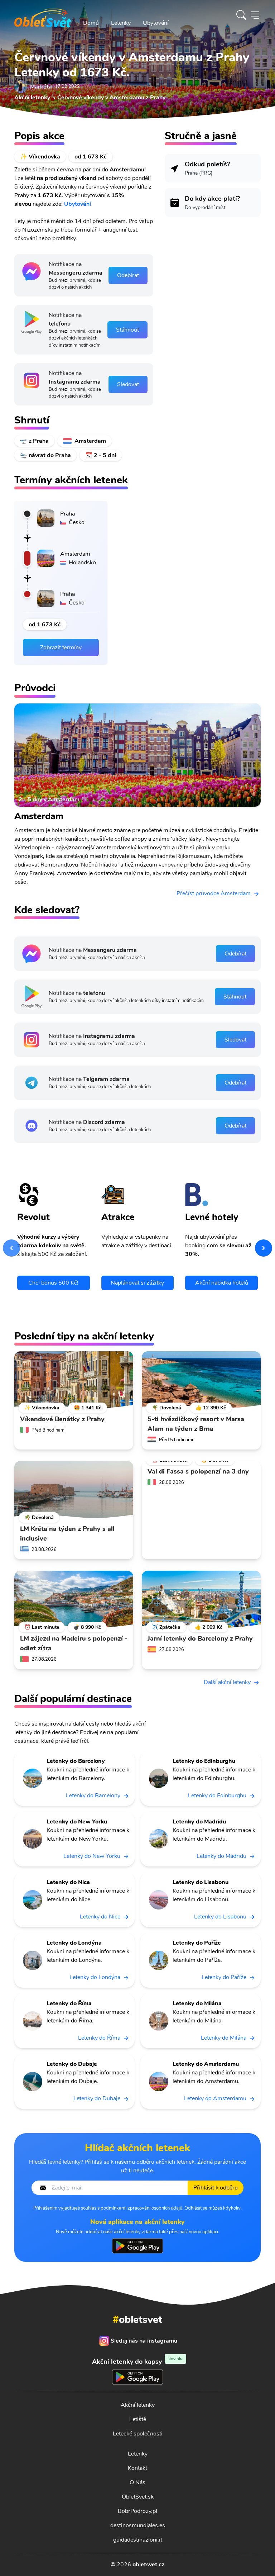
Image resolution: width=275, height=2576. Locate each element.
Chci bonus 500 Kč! (53, 1283)
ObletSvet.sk (138, 2497)
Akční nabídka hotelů (222, 1283)
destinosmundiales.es (138, 2525)
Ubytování (156, 23)
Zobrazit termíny (61, 647)
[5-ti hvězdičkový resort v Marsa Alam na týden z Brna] (201, 1380)
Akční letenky (138, 2405)
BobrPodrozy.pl (137, 2511)
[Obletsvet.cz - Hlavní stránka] (43, 15)
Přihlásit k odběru (216, 2188)
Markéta (41, 87)
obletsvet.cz (148, 2565)
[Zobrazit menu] (255, 15)
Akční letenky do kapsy (138, 2361)
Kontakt (137, 2468)
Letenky (121, 23)
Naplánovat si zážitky (137, 1283)
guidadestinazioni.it (138, 2540)
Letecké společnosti (138, 2434)
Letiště (138, 2419)
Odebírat (128, 275)
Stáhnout (127, 330)
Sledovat (128, 384)
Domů (91, 23)
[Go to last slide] (11, 1248)
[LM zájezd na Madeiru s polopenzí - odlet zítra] (74, 1599)
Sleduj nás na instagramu (144, 2341)
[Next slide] (264, 1248)
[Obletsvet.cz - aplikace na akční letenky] (137, 2246)
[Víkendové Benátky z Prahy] (74, 1380)
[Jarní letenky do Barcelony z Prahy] (201, 1599)
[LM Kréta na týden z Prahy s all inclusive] (74, 1490)
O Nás (137, 2482)
